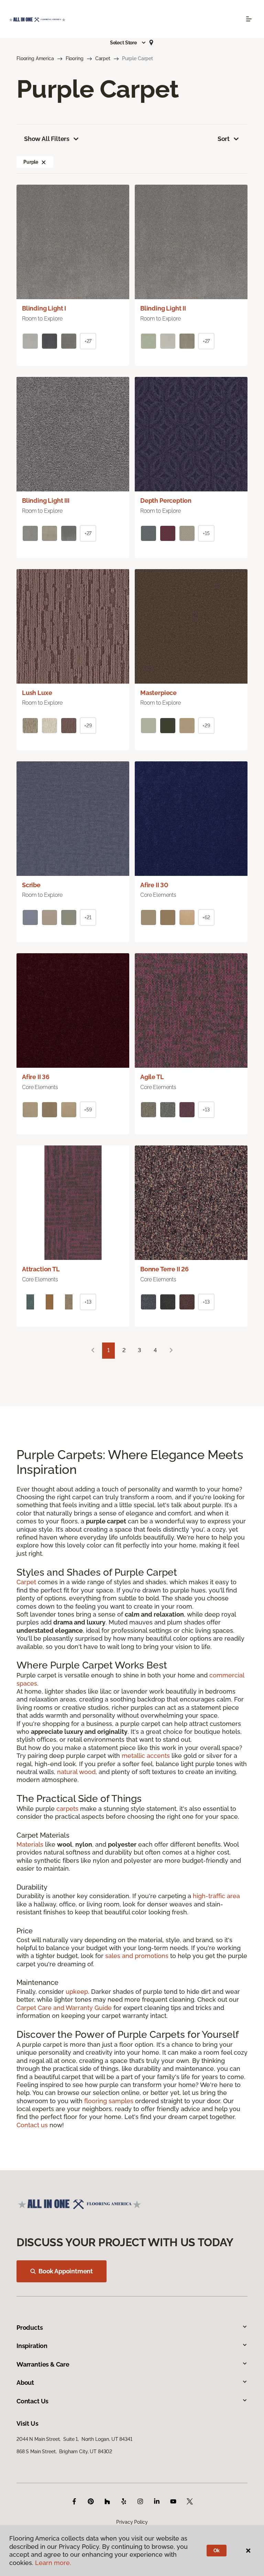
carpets (67, 1809)
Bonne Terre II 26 (164, 1269)
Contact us (32, 2125)
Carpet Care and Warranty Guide (64, 2008)
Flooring (75, 58)
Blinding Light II (163, 308)
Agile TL (152, 1077)
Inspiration (32, 2346)
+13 (206, 1110)
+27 (88, 341)
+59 (88, 1110)
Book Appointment (66, 2271)
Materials (30, 1844)
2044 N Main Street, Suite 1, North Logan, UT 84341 (74, 2439)
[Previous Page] (93, 1351)
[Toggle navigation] (249, 19)
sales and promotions (137, 1956)
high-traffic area (216, 1896)
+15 (206, 533)
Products (30, 2328)
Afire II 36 (36, 1077)
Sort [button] (224, 139)
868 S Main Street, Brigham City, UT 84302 (64, 2452)
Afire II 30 (154, 885)
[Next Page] (171, 1351)
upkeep (77, 1992)
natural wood (76, 1772)
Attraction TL (41, 1269)
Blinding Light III (46, 501)
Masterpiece (158, 693)
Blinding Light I (44, 308)
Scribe (31, 885)
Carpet (103, 58)
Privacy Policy (132, 2522)
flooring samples (109, 2101)
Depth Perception (166, 501)
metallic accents (146, 1756)
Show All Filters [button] (47, 139)
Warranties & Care (43, 2364)
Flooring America (35, 58)
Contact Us (32, 2401)
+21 (88, 917)
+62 (206, 917)
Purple (31, 162)
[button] (128, 43)
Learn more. (53, 2563)
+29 (88, 726)
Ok (217, 2551)
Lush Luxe (37, 693)
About (25, 2383)
